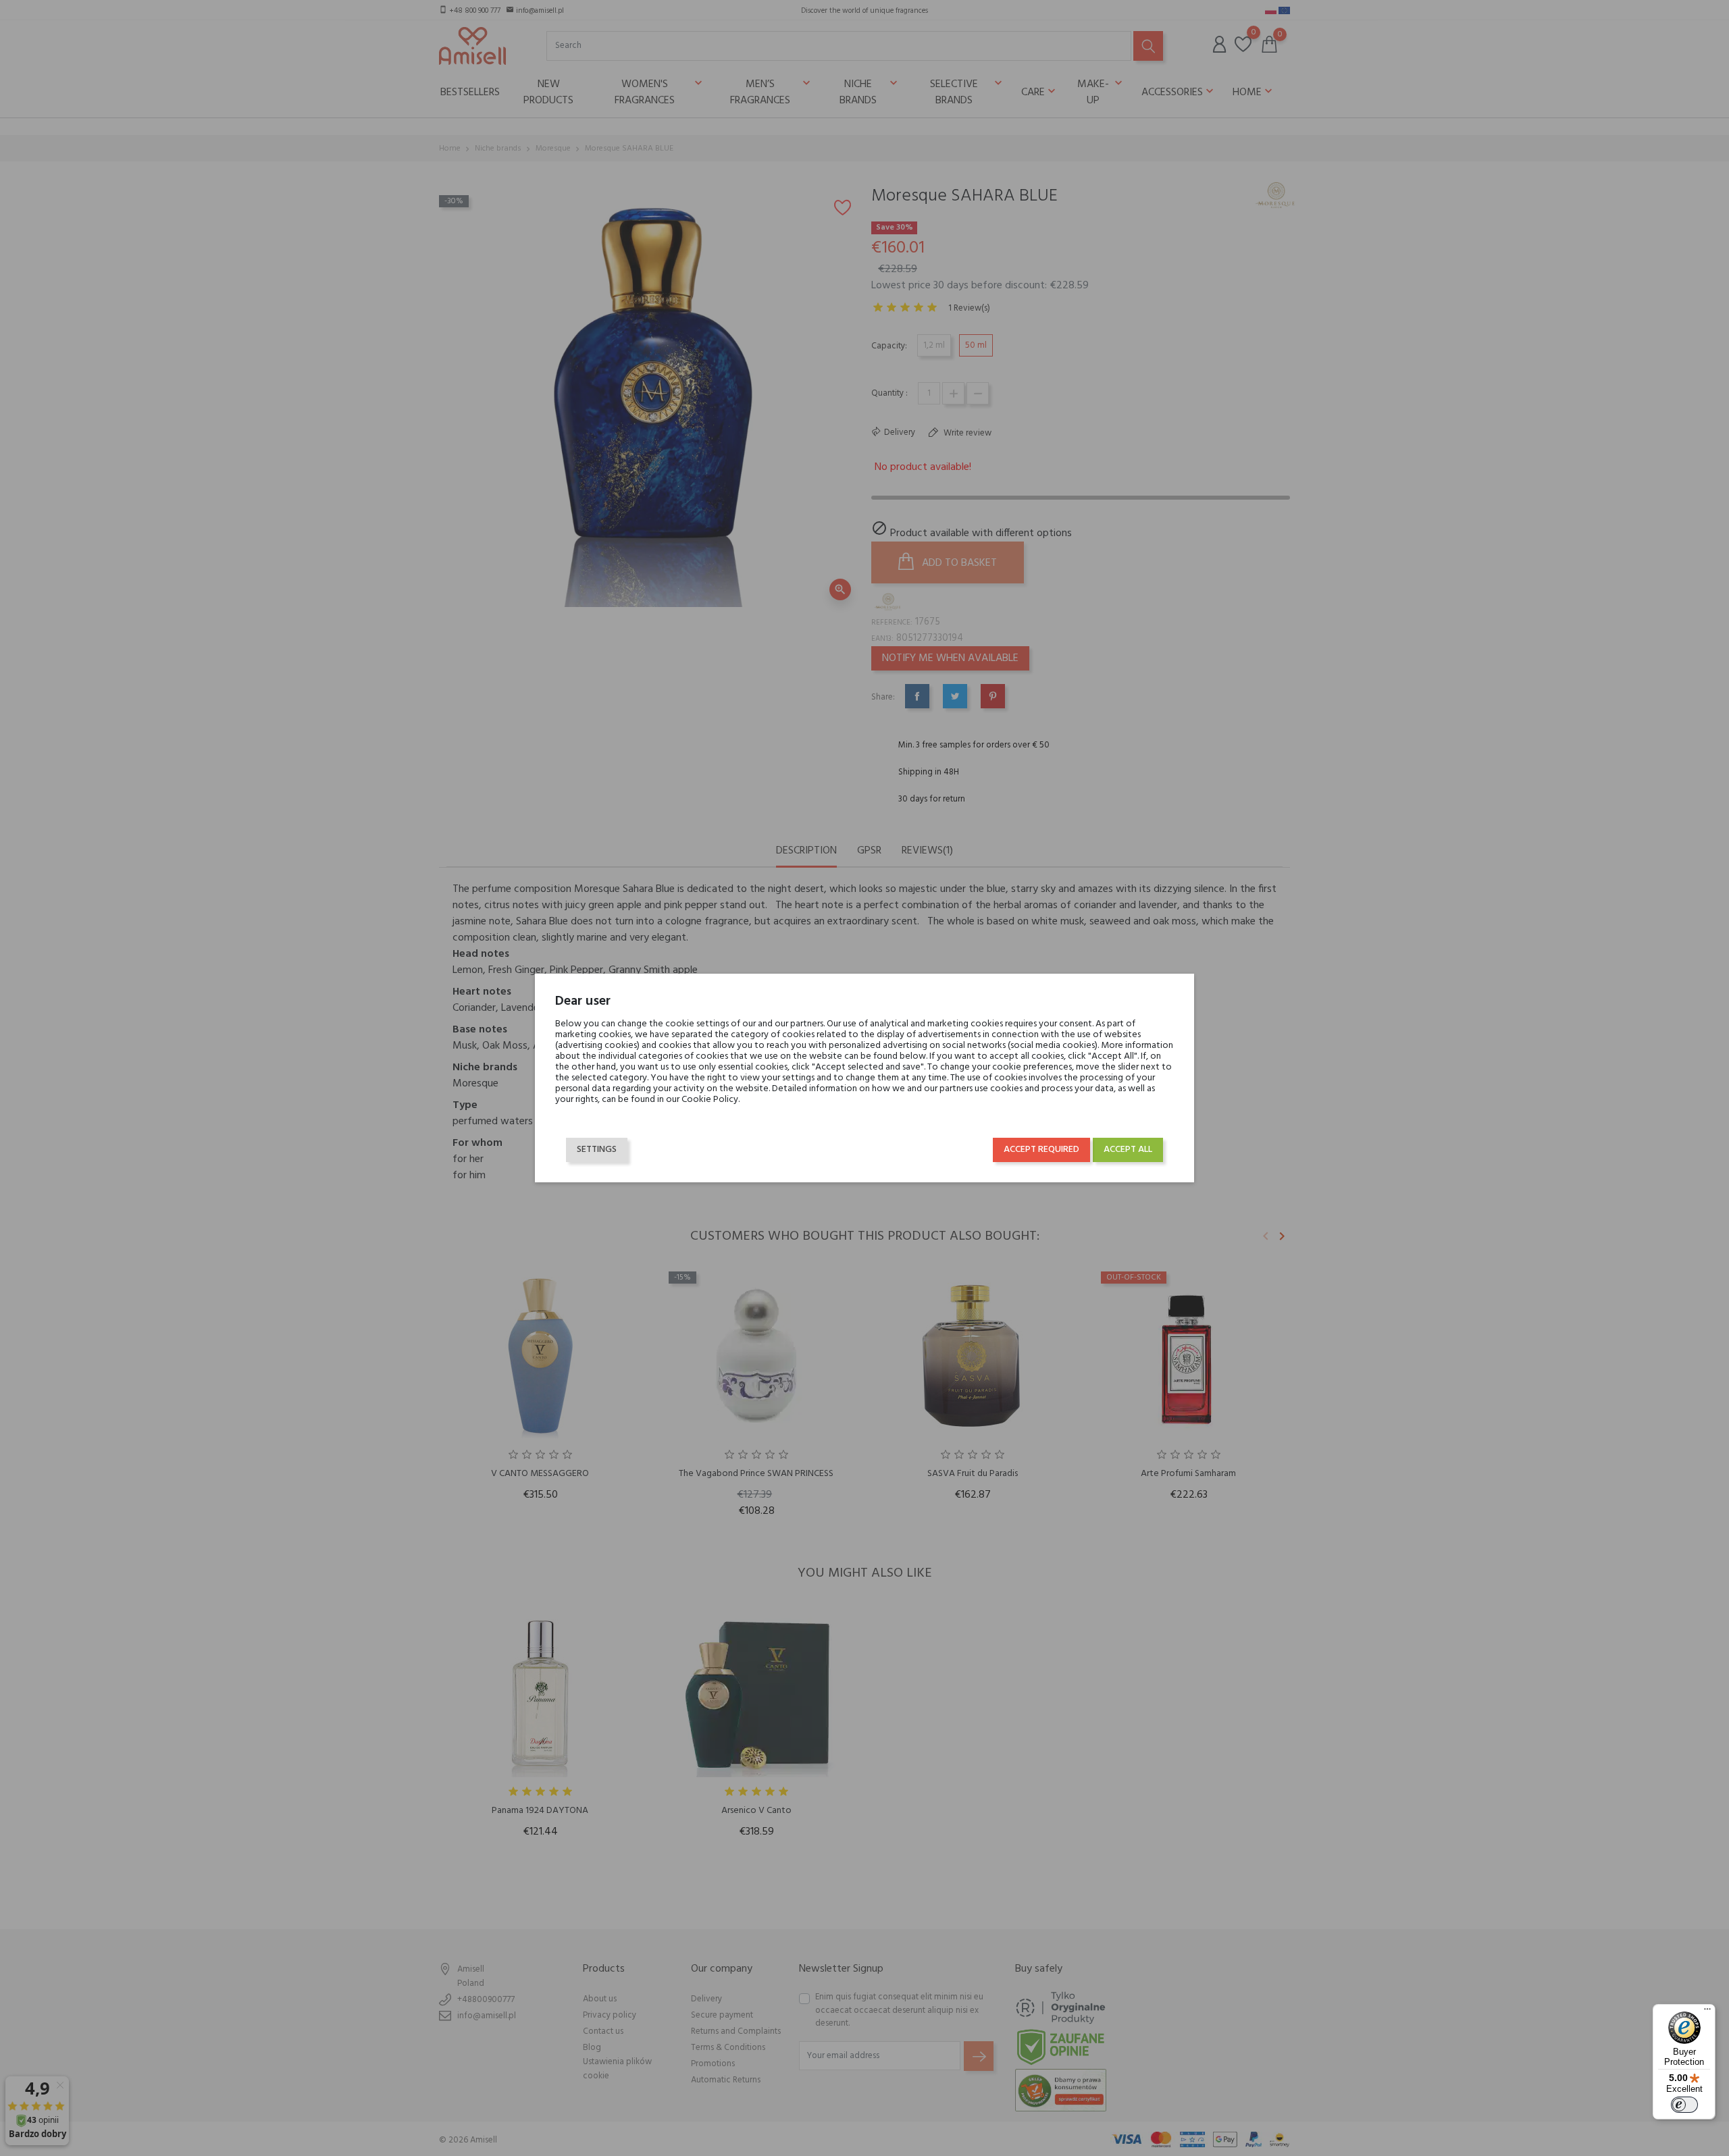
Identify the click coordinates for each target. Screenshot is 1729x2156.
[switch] (1684, 2105)
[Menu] (1707, 2012)
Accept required (1041, 1150)
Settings (597, 1150)
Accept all (1128, 1150)
